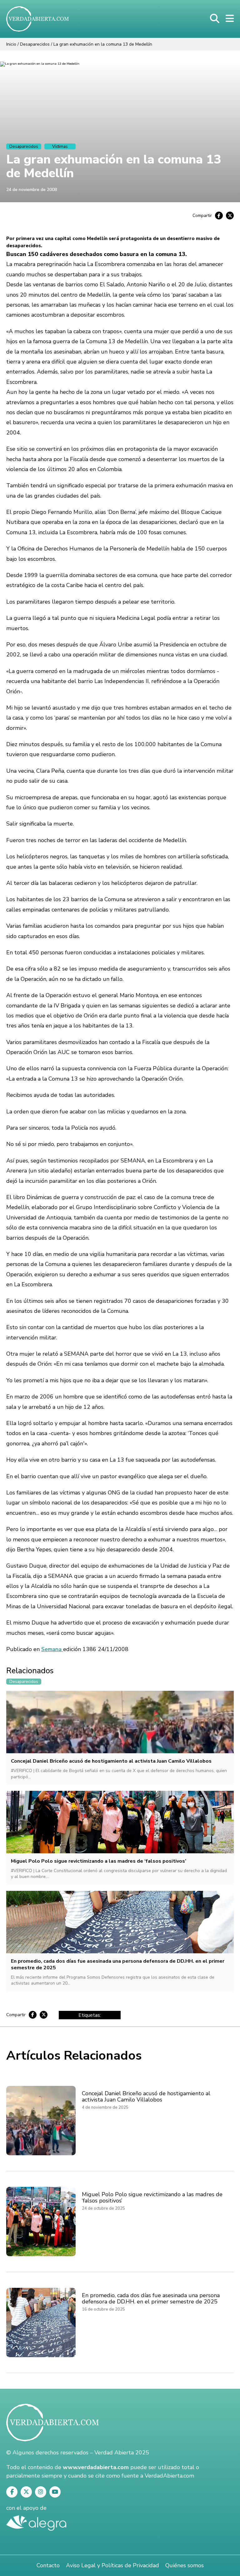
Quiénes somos (185, 2565)
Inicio (11, 44)
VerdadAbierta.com (169, 2476)
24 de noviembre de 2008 (32, 190)
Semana (52, 1649)
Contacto (48, 2565)
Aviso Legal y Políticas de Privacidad (112, 2565)
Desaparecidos (35, 44)
